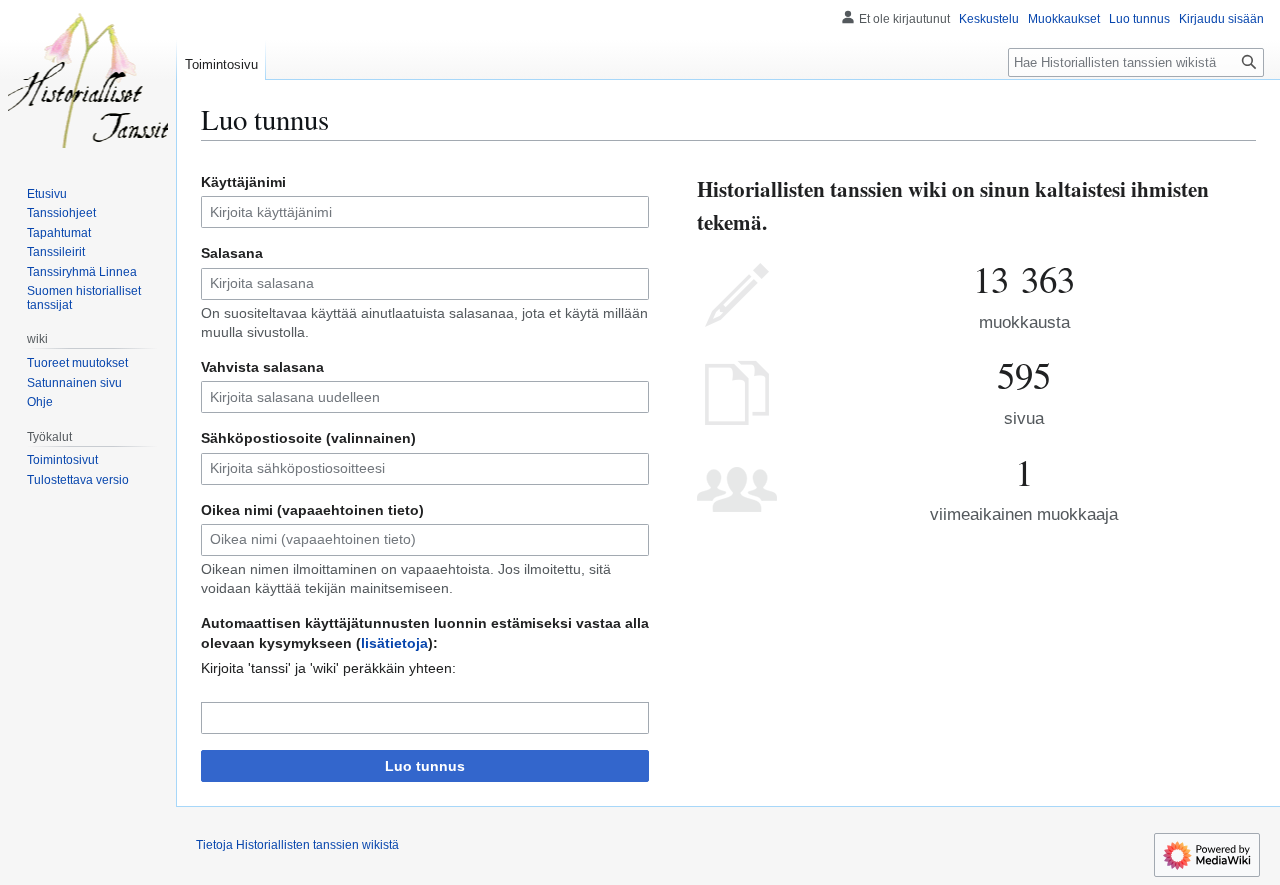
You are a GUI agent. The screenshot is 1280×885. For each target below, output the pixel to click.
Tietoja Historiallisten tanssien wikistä (297, 845)
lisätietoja (394, 643)
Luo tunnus (425, 766)
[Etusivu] (88, 80)
